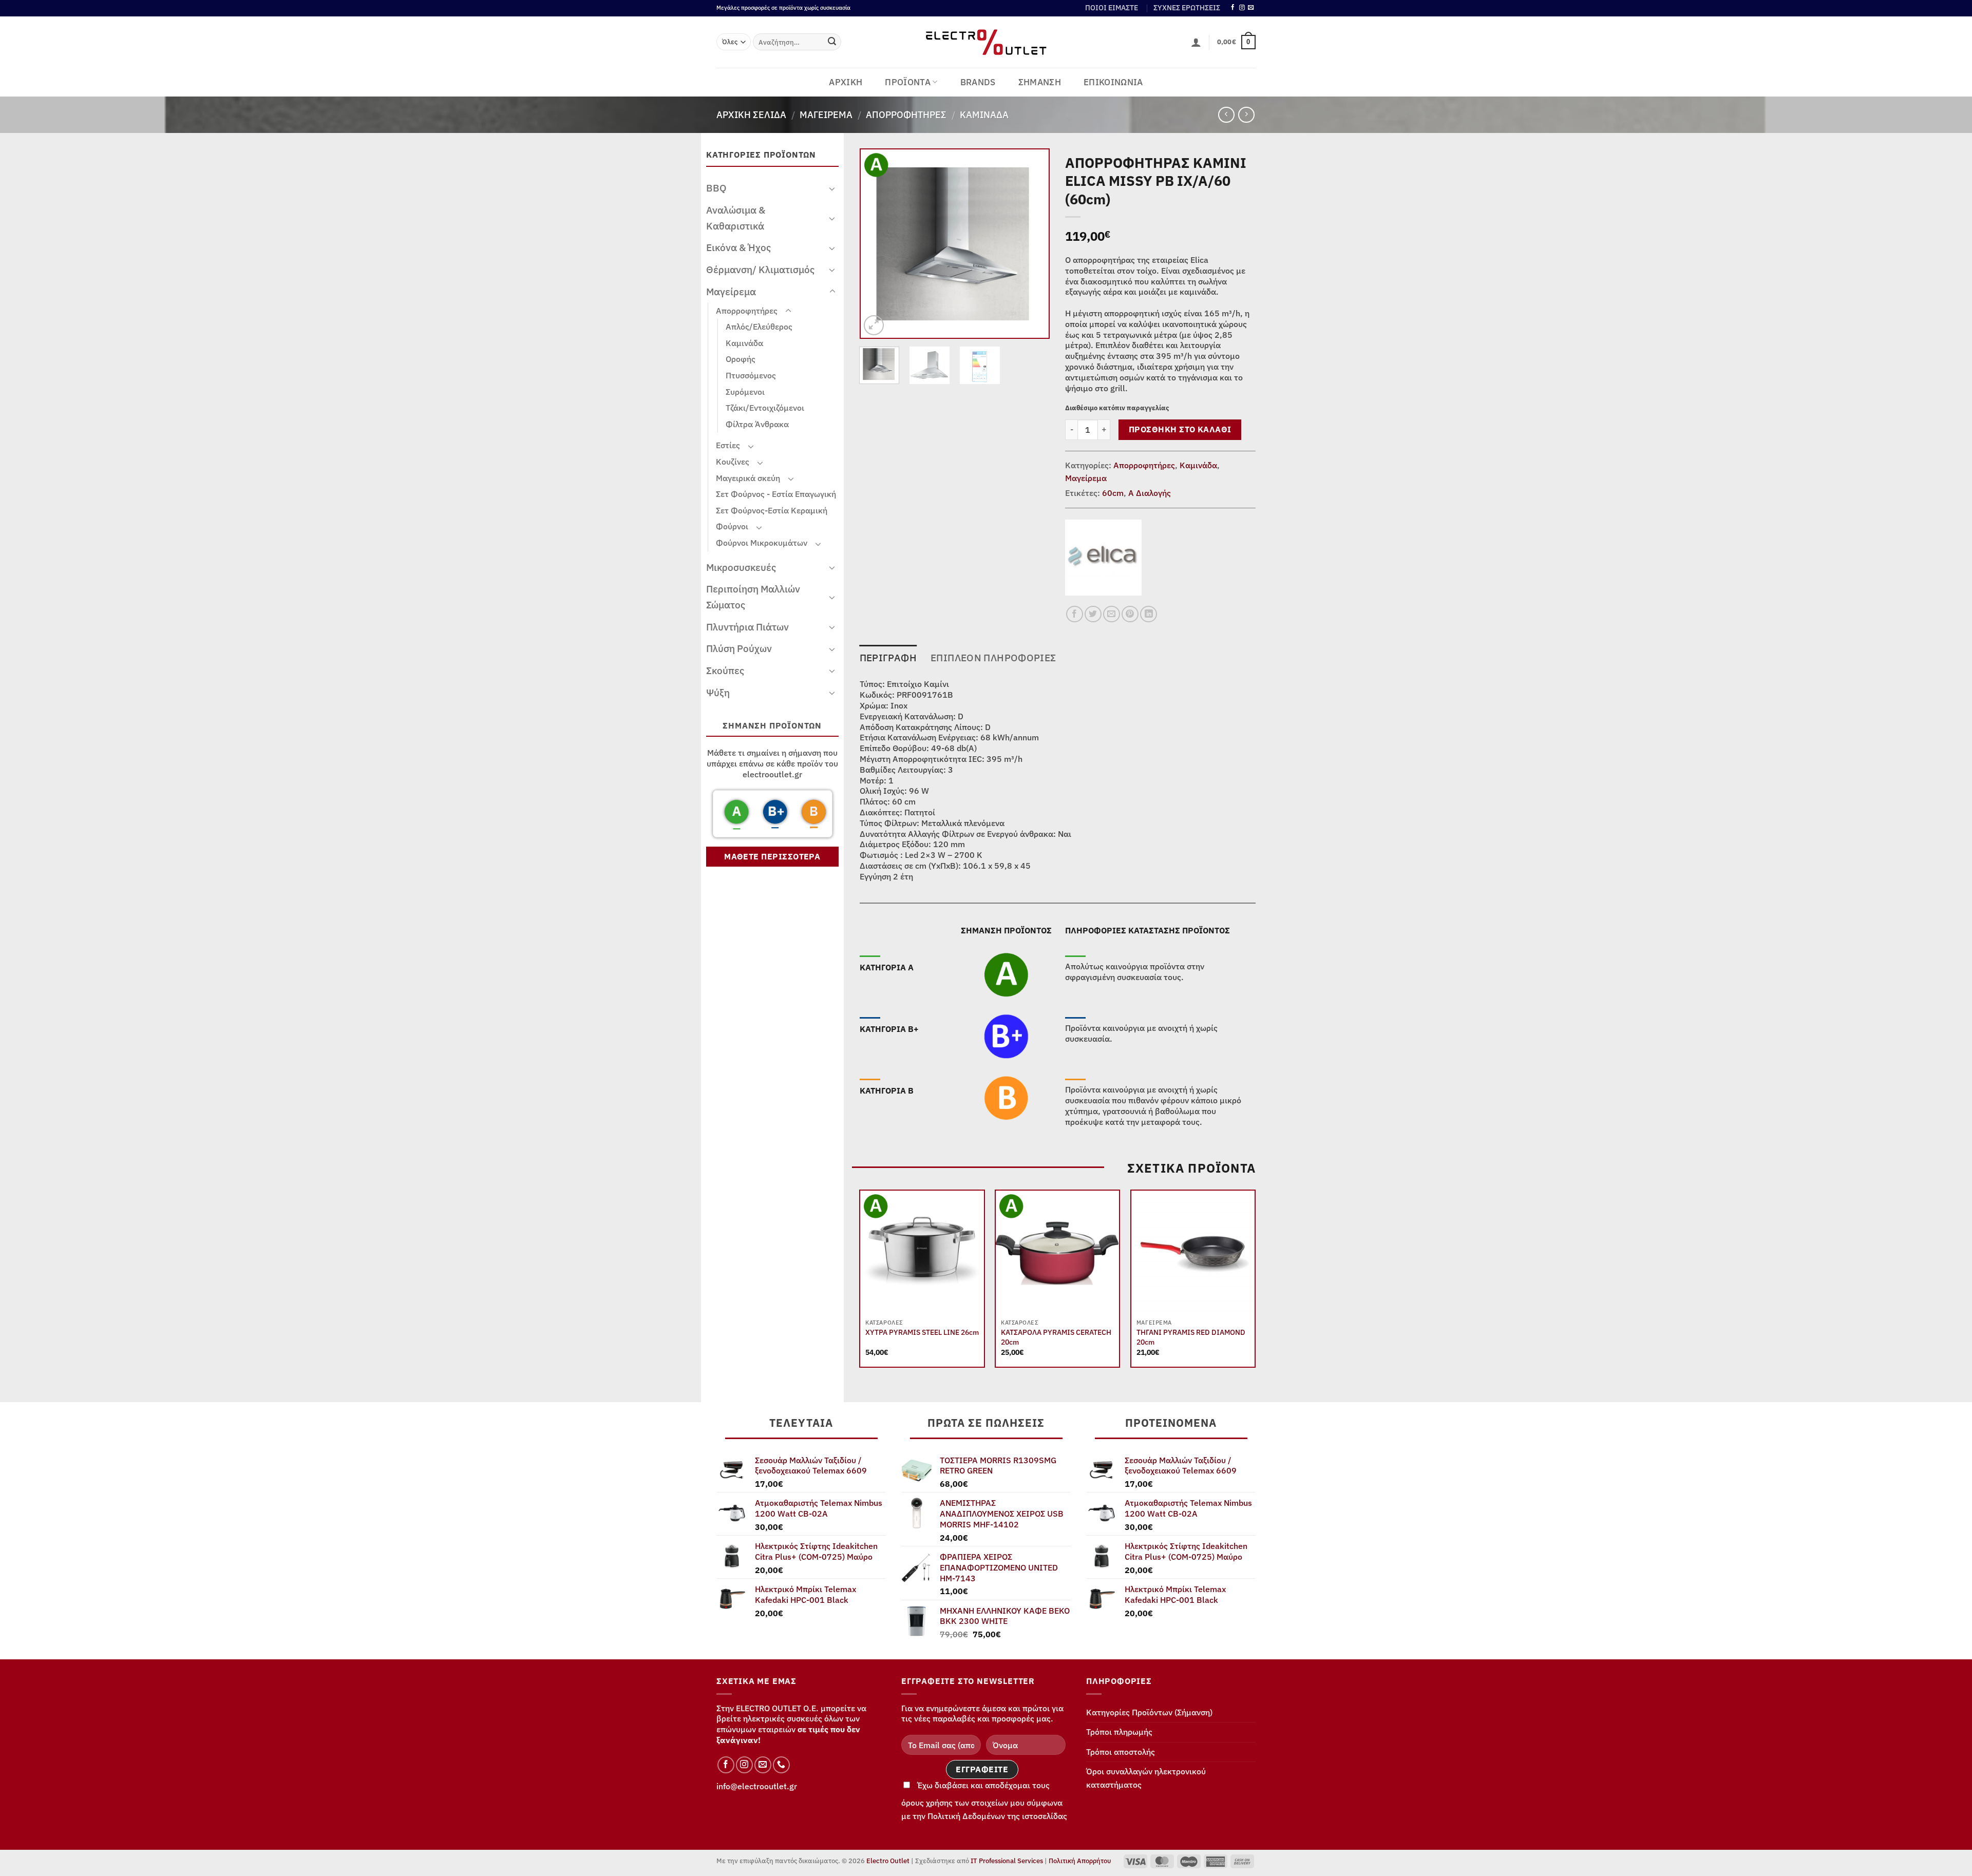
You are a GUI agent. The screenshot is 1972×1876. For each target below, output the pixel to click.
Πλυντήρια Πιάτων (747, 627)
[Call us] (781, 1765)
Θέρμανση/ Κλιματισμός (760, 269)
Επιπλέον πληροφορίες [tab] (993, 657)
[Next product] (1226, 115)
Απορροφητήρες (906, 114)
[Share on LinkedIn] (1149, 614)
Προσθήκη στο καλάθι (1180, 429)
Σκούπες (725, 670)
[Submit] (832, 42)
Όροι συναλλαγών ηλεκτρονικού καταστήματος (1146, 1778)
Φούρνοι (732, 526)
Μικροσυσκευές (741, 567)
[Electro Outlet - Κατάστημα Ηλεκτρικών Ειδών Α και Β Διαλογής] (986, 42)
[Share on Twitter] (1093, 614)
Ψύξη (718, 692)
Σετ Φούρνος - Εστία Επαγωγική (776, 494)
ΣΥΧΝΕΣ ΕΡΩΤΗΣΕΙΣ (1187, 8)
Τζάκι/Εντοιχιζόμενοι (765, 408)
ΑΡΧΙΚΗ (846, 82)
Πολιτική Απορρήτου (1080, 1861)
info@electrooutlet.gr (757, 1786)
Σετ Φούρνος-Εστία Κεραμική (772, 510)
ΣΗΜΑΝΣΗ (1040, 82)
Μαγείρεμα (826, 114)
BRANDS (978, 82)
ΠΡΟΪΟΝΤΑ (908, 82)
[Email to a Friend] (1112, 614)
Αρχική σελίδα (751, 114)
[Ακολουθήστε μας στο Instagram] (1242, 8)
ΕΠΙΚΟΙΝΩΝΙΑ (1113, 82)
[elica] (1103, 558)
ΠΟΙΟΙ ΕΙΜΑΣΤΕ (1112, 8)
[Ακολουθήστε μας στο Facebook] (1233, 8)
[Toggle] (832, 188)
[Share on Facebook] (1075, 614)
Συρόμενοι (745, 392)
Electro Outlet (888, 1861)
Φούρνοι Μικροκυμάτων (762, 543)
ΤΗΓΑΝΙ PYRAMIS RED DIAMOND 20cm (1191, 1337)
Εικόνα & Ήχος (738, 247)
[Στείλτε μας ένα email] (1251, 8)
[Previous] (877, 244)
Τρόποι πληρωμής (1119, 1732)
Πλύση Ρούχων (739, 648)
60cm (1113, 493)
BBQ (716, 188)
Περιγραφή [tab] (888, 657)
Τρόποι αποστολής (1121, 1752)
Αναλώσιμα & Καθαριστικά (736, 218)
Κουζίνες (733, 462)
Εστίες (728, 445)
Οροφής (741, 359)
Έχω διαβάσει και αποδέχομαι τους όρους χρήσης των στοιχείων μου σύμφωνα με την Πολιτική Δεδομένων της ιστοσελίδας (984, 1801)
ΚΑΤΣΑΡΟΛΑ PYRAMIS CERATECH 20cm (1056, 1337)
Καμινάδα (984, 114)
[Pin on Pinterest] (1130, 614)
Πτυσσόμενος (751, 375)
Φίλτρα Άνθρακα (757, 424)
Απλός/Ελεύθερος (759, 327)
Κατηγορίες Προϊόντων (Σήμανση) (1149, 1712)
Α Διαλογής (1150, 493)
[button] (1196, 42)
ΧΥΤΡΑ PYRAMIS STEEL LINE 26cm (922, 1332)
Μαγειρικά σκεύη (748, 478)
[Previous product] (1246, 115)
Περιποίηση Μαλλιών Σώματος (753, 597)
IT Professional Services (1007, 1861)
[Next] (1032, 244)
